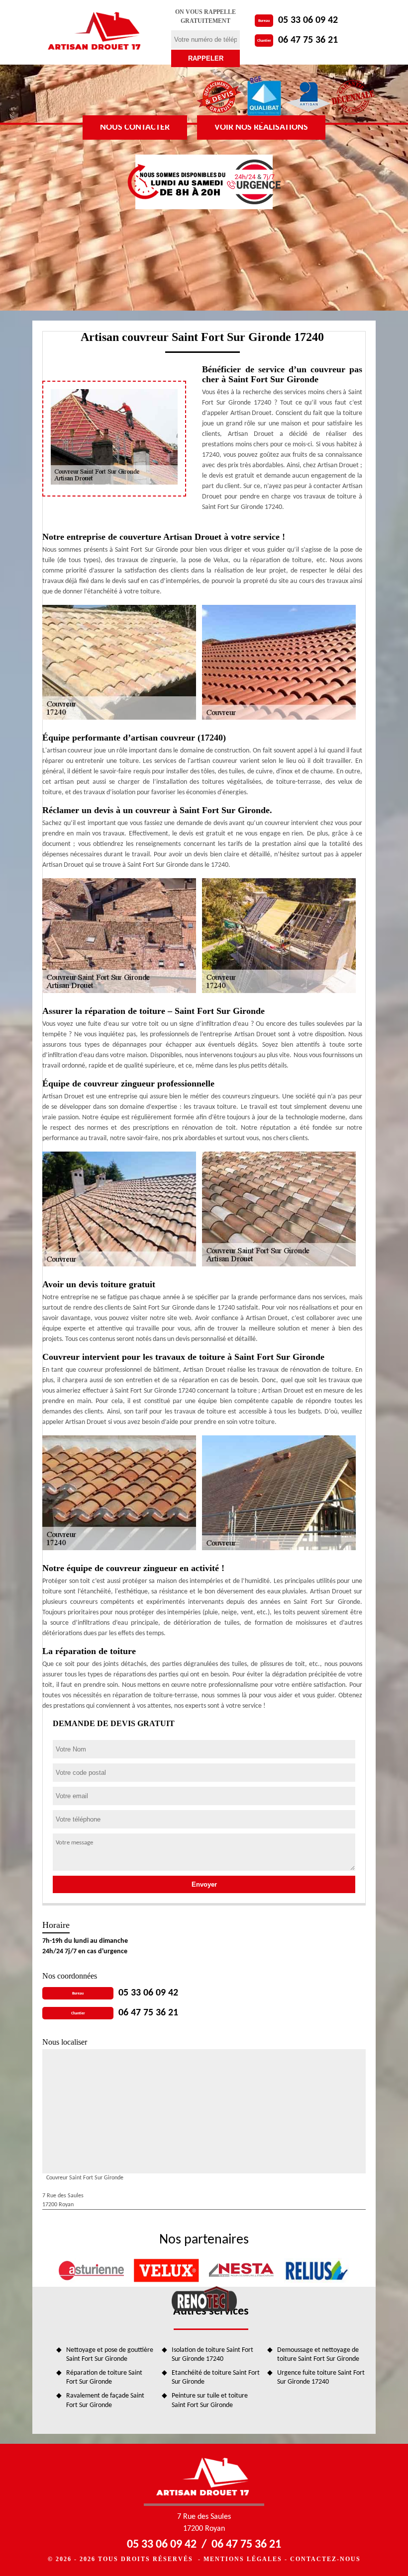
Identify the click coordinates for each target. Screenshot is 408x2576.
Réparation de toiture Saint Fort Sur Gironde (104, 2377)
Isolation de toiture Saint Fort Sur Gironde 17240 (212, 2355)
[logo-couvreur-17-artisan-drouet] (96, 32)
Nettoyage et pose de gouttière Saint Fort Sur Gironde (110, 2355)
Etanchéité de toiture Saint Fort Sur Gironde (216, 2377)
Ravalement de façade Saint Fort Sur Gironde (105, 2400)
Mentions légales (243, 2559)
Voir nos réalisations (261, 127)
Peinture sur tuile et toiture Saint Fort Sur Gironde (210, 2400)
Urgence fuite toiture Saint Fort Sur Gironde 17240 (321, 2377)
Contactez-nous (325, 2559)
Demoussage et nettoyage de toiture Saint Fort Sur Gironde (318, 2355)
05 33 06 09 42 (308, 20)
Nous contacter (135, 127)
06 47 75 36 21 (308, 40)
